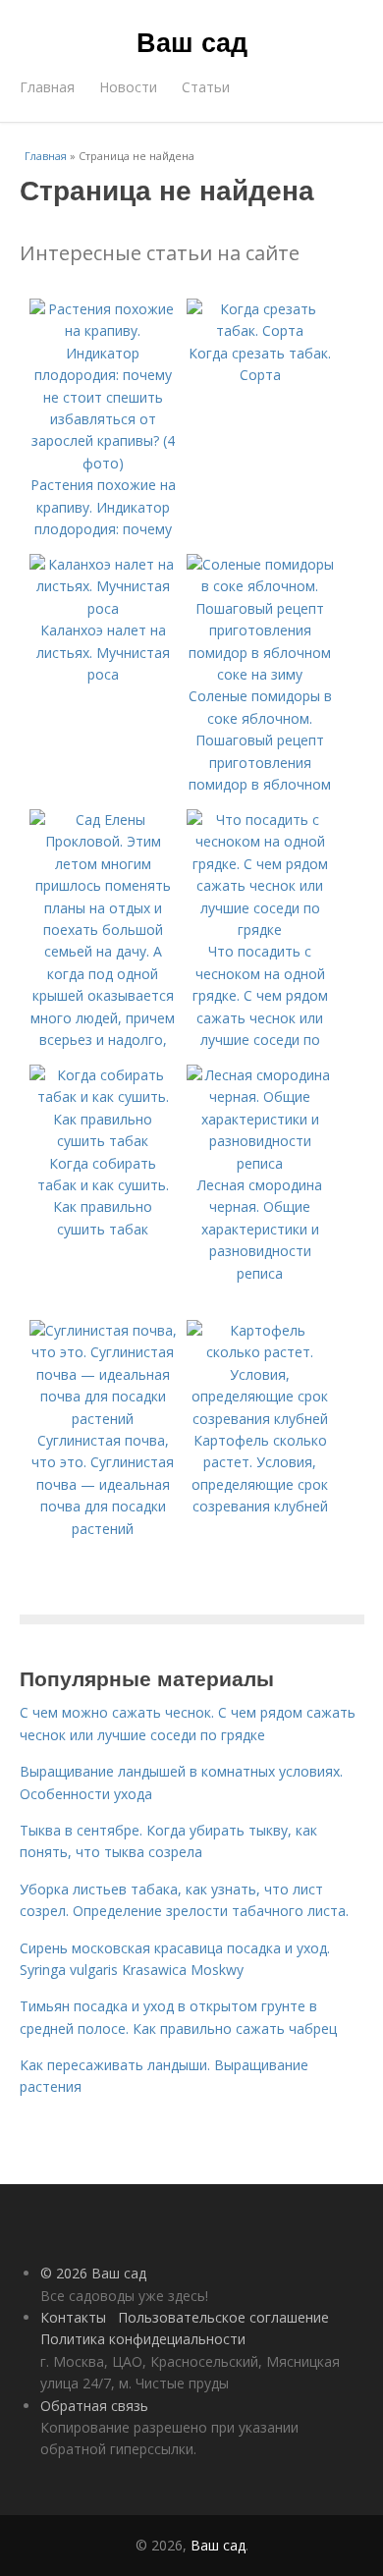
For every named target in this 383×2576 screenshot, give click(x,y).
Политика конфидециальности (143, 2339)
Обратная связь (94, 2406)
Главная (47, 87)
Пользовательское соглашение (223, 2317)
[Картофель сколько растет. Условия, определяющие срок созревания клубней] (260, 1419)
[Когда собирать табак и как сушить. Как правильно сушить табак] (103, 1141)
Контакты (73, 2317)
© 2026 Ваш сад (93, 2273)
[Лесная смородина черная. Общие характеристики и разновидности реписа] (260, 1163)
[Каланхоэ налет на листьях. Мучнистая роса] (103, 608)
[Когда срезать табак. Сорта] (260, 330)
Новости (128, 87)
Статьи (206, 87)
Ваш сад (192, 41)
